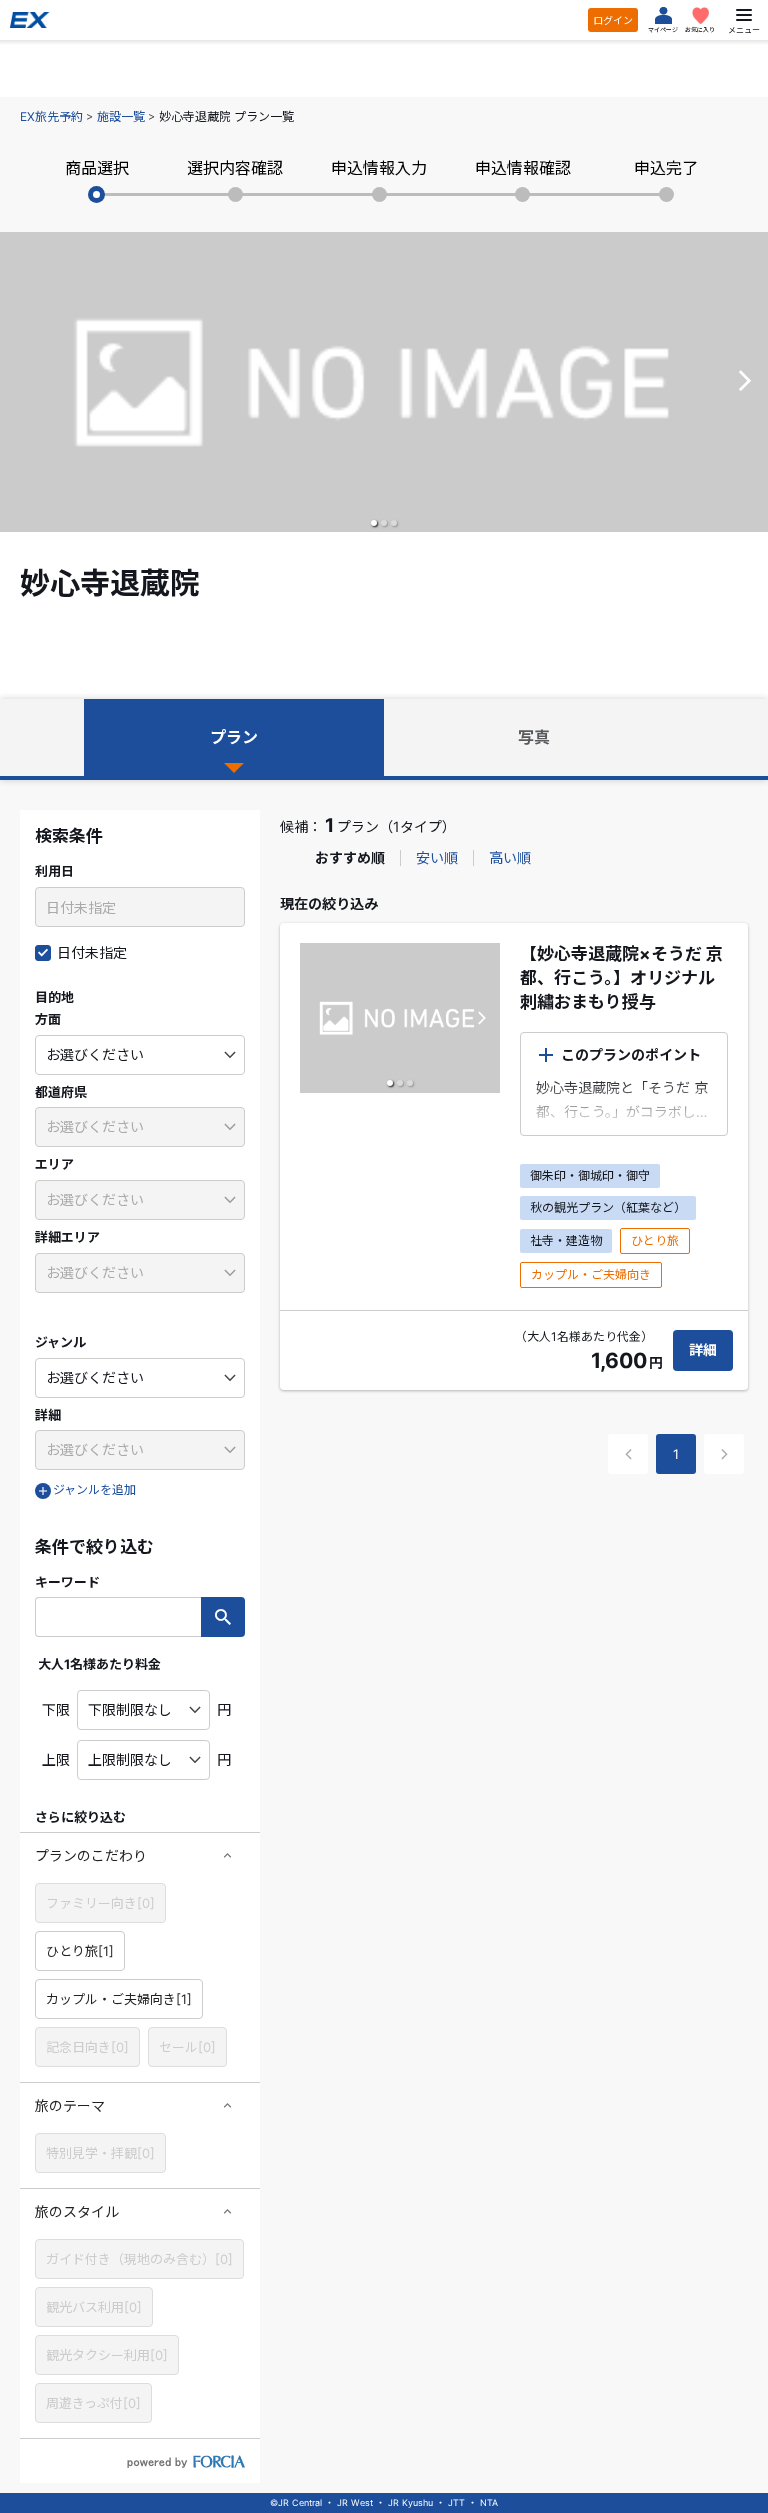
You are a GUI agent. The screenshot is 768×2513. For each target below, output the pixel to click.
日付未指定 (92, 952)
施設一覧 (121, 116)
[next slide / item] (745, 382)
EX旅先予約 (51, 116)
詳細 (703, 1349)
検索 (223, 1617)
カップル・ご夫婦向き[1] (119, 1999)
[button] (374, 523)
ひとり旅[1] (80, 1951)
